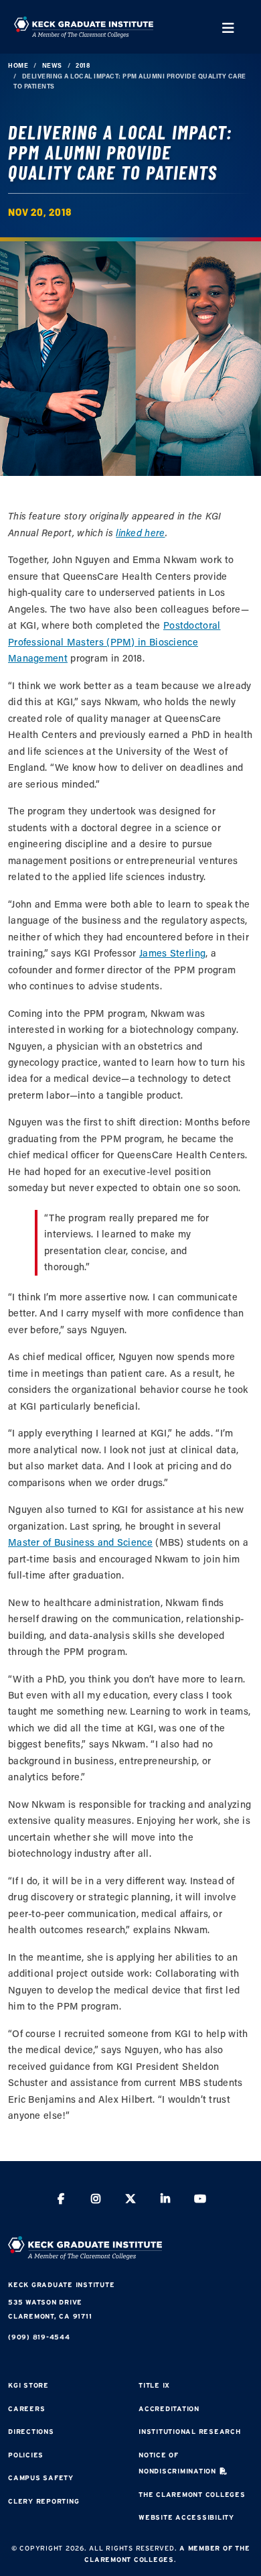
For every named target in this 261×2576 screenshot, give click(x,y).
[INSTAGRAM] (96, 2200)
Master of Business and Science (80, 1542)
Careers (26, 2409)
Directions (31, 2432)
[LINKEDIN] (165, 2200)
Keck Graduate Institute (61, 2285)
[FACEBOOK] (61, 2200)
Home (18, 65)
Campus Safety (41, 2478)
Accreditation (169, 2409)
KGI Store (28, 2385)
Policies (26, 2455)
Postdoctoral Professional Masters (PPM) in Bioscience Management (114, 641)
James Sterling (172, 953)
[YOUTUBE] (200, 2200)
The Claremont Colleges (192, 2495)
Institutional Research (190, 2432)
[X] (130, 2200)
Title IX (154, 2385)
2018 (83, 65)
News (52, 65)
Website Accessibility (186, 2517)
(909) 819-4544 (39, 2337)
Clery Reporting (43, 2501)
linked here (140, 533)
